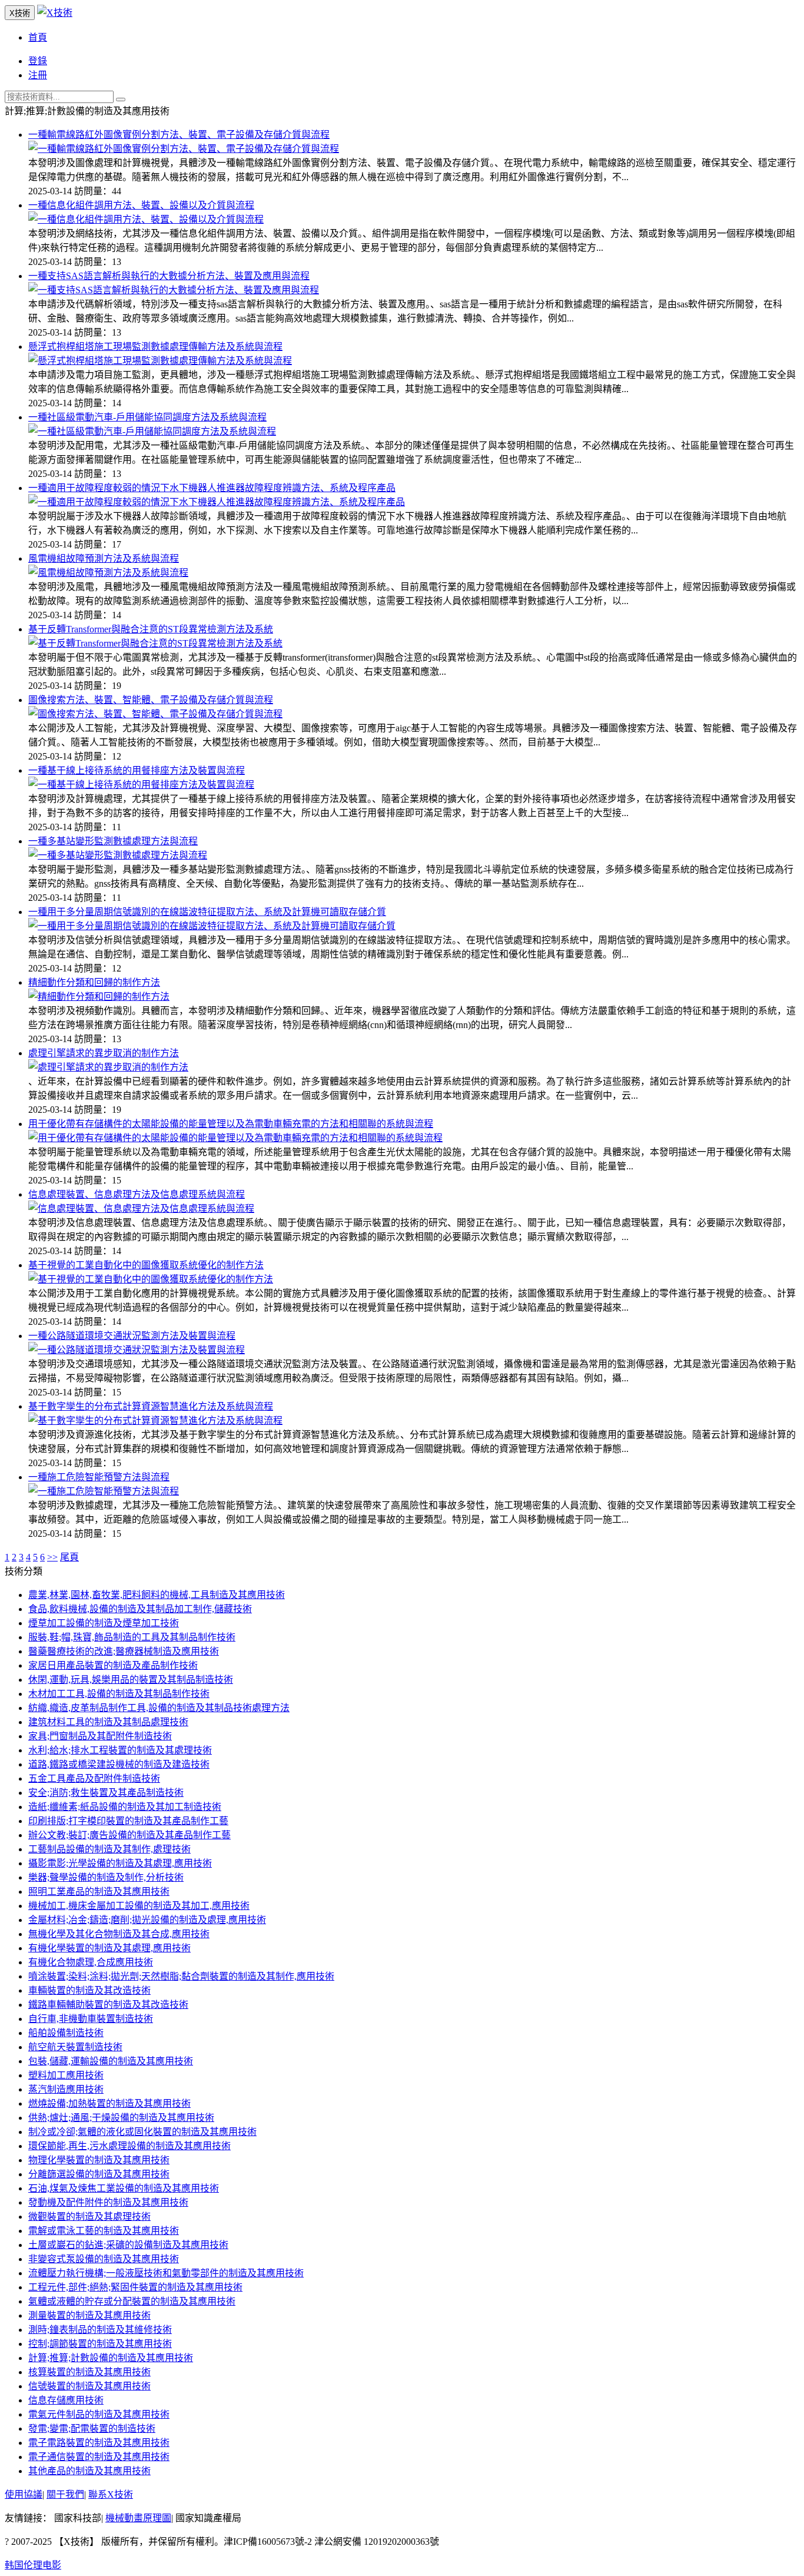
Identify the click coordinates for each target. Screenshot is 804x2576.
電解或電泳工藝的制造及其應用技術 (104, 2231)
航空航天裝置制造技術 (75, 2047)
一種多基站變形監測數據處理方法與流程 (113, 841)
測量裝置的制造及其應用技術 (89, 2315)
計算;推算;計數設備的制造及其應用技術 (111, 2358)
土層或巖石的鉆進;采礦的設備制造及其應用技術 (128, 2245)
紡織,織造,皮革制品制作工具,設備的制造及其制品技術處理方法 (159, 1708)
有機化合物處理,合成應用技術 (91, 1962)
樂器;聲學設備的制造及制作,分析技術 (106, 1877)
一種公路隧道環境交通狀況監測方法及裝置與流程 (132, 1336)
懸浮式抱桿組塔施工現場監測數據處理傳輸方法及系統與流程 (155, 347)
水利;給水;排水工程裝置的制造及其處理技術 (120, 1750)
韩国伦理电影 (33, 2565)
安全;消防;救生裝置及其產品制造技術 (106, 1793)
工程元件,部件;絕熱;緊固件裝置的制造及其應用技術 (135, 2287)
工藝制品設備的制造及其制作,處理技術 (109, 1849)
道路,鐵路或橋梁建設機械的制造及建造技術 (119, 1764)
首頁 (38, 37)
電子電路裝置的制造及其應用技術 (99, 2443)
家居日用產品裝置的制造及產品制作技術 (113, 1665)
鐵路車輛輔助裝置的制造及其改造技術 (108, 2005)
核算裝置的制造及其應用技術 (89, 2372)
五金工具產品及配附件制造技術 (94, 1778)
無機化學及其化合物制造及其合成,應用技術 (119, 1934)
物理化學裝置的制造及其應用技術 (99, 2160)
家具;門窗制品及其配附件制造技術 (100, 1736)
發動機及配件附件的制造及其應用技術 (108, 2202)
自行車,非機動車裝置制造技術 (91, 2019)
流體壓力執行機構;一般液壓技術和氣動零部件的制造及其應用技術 (166, 2273)
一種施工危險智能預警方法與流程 (99, 1477)
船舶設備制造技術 (66, 2033)
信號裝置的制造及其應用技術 (89, 2386)
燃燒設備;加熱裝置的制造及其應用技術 (109, 2103)
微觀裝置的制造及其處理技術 (89, 2217)
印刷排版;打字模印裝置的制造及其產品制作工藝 (128, 1821)
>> (52, 1557)
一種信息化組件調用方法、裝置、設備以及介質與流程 (141, 205)
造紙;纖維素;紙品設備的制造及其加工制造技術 (125, 1807)
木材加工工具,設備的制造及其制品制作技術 (119, 1694)
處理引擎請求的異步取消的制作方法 (104, 1053)
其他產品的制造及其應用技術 (89, 2471)
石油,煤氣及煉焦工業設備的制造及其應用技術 (124, 2188)
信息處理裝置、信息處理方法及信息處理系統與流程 (137, 1194)
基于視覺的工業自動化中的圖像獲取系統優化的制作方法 (146, 1265)
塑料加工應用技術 (66, 2075)
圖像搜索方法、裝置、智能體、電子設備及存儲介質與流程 (151, 700)
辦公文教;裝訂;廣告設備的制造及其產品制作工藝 (129, 1835)
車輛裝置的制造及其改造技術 (89, 1990)
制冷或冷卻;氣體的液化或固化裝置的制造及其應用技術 (142, 2132)
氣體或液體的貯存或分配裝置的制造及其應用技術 (132, 2301)
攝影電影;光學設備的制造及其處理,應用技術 (120, 1863)
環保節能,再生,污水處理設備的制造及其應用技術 (129, 2146)
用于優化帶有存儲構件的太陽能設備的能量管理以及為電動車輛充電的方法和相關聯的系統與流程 (231, 1124)
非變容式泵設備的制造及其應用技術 (104, 2259)
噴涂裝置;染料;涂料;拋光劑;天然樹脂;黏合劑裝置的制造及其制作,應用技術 (181, 1976)
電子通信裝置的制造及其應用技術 (99, 2457)
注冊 (38, 75)
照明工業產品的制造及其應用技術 (99, 1892)
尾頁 (69, 1557)
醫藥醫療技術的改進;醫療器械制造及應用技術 (124, 1651)
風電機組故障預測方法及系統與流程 (104, 558)
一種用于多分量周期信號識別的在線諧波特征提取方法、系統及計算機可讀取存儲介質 (207, 912)
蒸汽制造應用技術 (66, 2089)
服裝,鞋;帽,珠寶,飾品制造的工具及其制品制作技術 (132, 1637)
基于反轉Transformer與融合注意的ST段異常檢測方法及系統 (151, 629)
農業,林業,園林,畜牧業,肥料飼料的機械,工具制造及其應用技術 (157, 1595)
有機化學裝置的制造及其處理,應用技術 (109, 1948)
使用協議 (24, 2494)
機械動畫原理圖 (138, 2518)
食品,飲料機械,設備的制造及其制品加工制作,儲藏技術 (140, 1609)
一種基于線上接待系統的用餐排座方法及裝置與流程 (137, 770)
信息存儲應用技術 (66, 2400)
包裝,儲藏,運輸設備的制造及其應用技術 (111, 2061)
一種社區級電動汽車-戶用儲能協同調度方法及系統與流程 (147, 417)
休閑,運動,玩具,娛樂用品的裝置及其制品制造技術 (131, 1680)
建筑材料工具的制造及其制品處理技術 (108, 1722)
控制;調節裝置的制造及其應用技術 (100, 2344)
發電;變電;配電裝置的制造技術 (92, 2429)
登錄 (38, 61)
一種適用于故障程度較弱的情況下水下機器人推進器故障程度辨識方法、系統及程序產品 (212, 488)
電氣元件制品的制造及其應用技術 (99, 2414)
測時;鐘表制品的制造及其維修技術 (100, 2330)
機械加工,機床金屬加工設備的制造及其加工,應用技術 (139, 1906)
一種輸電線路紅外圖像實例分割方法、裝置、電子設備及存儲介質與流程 (179, 135)
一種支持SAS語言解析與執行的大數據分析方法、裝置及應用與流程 (169, 276)
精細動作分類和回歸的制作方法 (94, 982)
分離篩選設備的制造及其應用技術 (99, 2174)
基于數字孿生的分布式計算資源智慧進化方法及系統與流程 (151, 1406)
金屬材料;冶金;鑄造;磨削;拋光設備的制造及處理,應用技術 (147, 1920)
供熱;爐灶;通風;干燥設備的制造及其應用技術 (121, 2118)
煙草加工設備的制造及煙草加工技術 (104, 1623)
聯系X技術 (111, 2494)
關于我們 (65, 2494)
